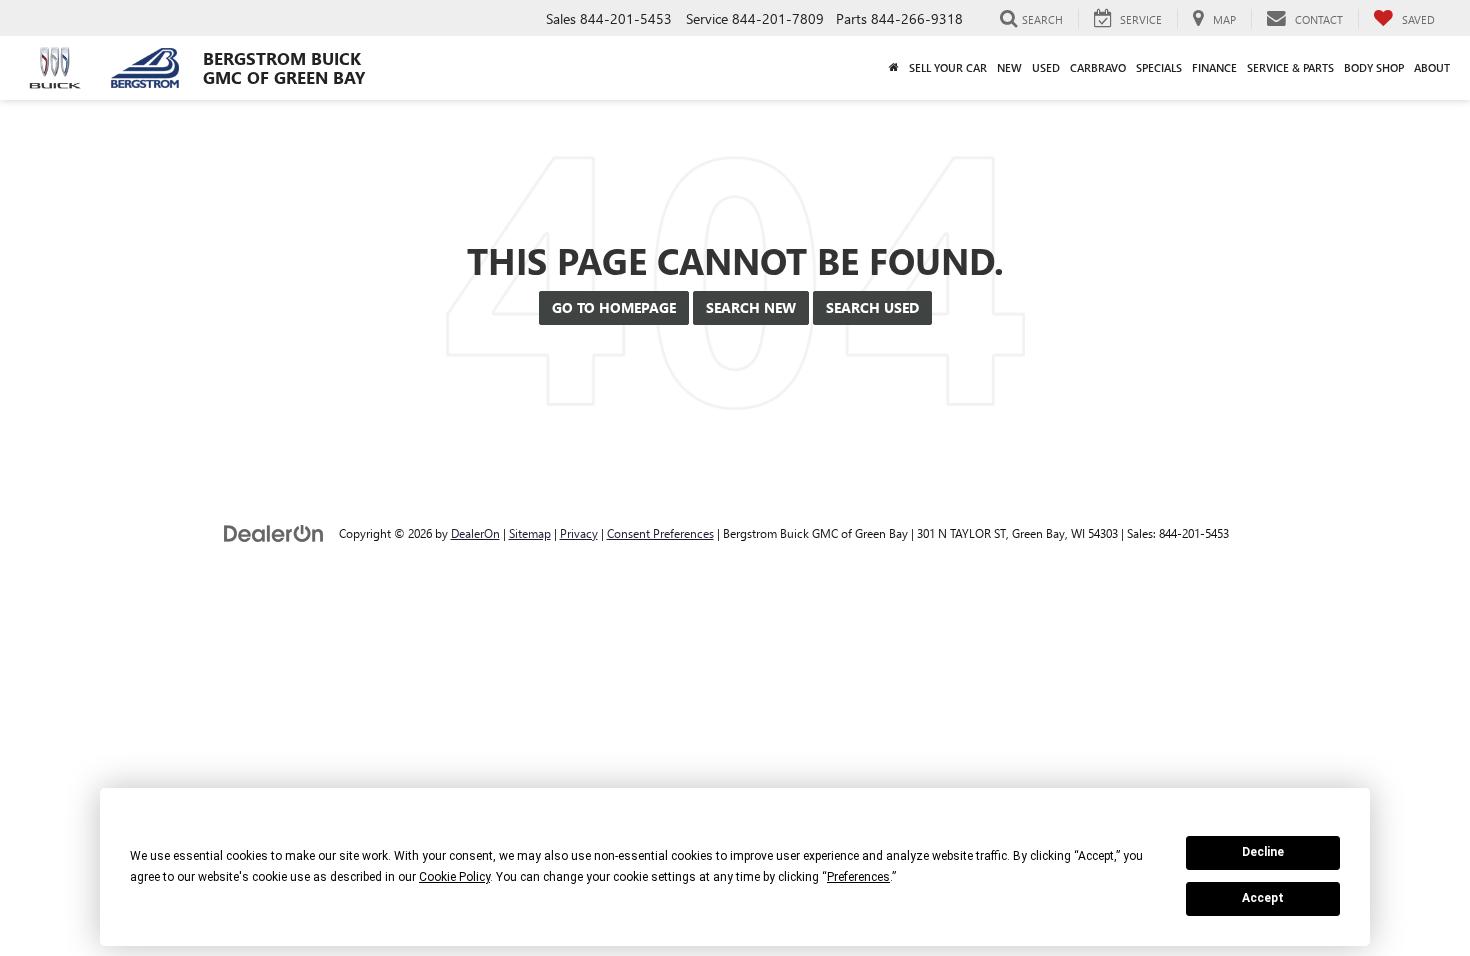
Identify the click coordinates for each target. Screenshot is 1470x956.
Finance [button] (1214, 67)
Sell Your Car (948, 67)
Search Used (872, 307)
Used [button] (1046, 67)
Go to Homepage (614, 307)
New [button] (1009, 67)
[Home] (894, 68)
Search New (751, 307)
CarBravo (1098, 67)
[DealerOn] (274, 532)
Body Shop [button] (1374, 67)
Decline (1263, 852)
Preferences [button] (858, 877)
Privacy (579, 533)
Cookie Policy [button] (454, 877)
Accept (1263, 898)
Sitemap (530, 533)
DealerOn (475, 533)
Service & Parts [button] (1290, 67)
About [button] (1432, 67)
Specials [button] (1159, 67)
